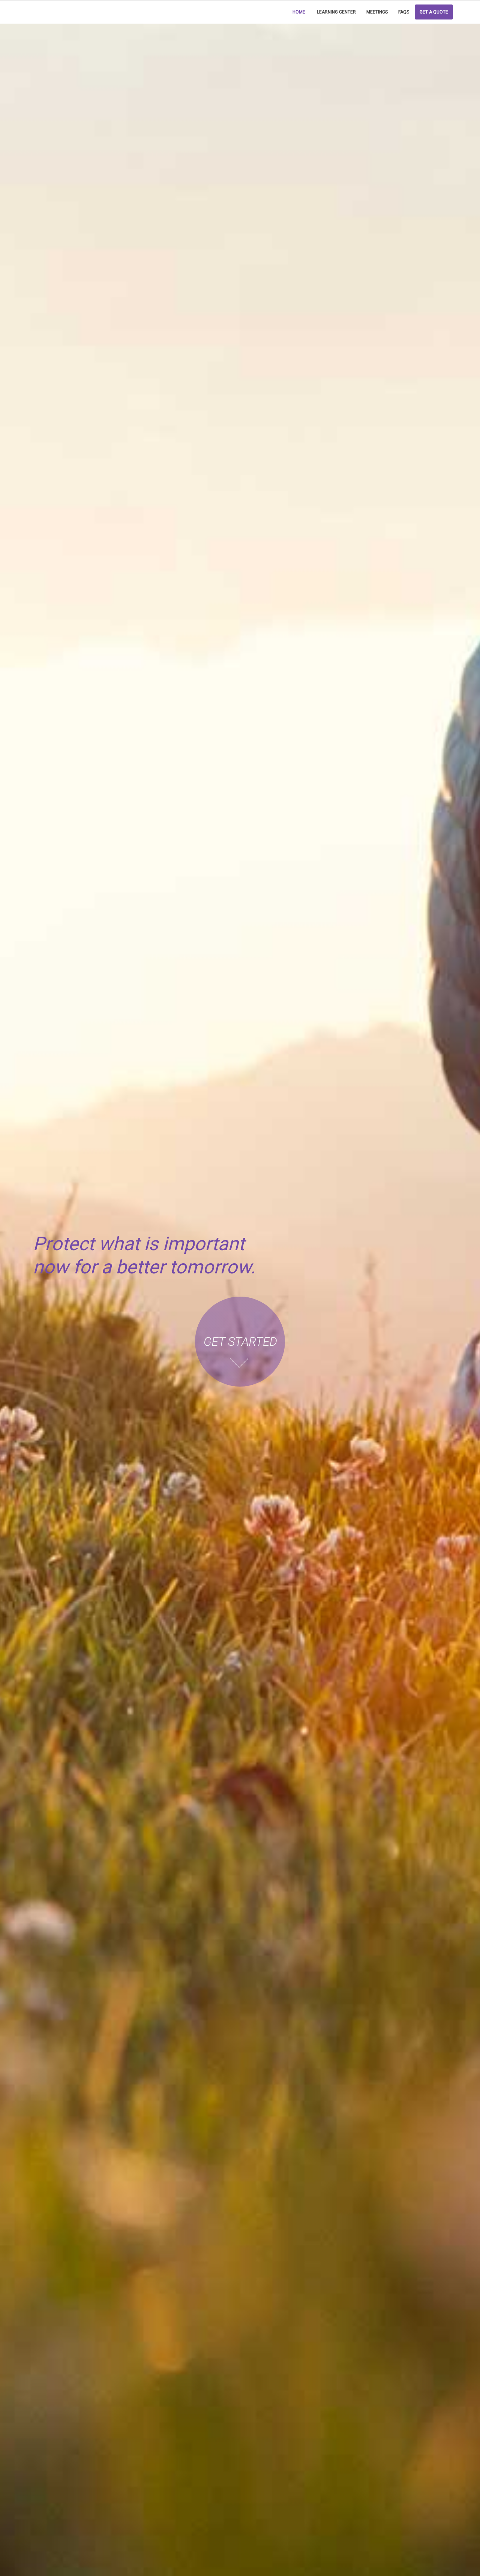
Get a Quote (434, 12)
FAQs (404, 12)
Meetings (377, 12)
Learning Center (336, 12)
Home (299, 12)
